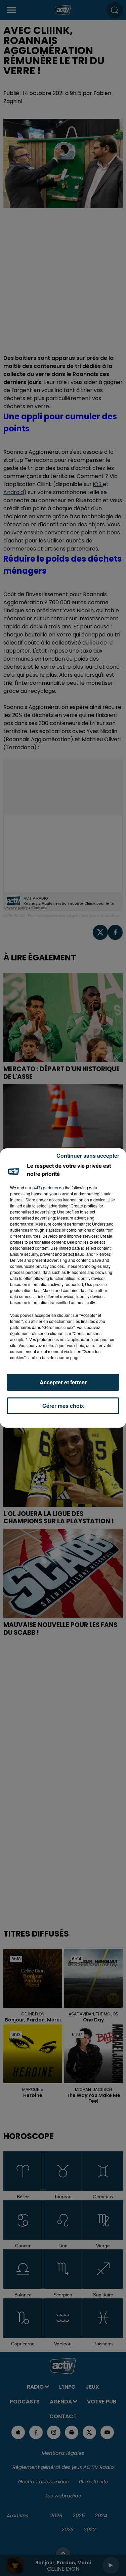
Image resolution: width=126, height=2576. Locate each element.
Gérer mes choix (63, 1406)
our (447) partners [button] (42, 1187)
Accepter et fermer (63, 1382)
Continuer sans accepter (88, 1156)
